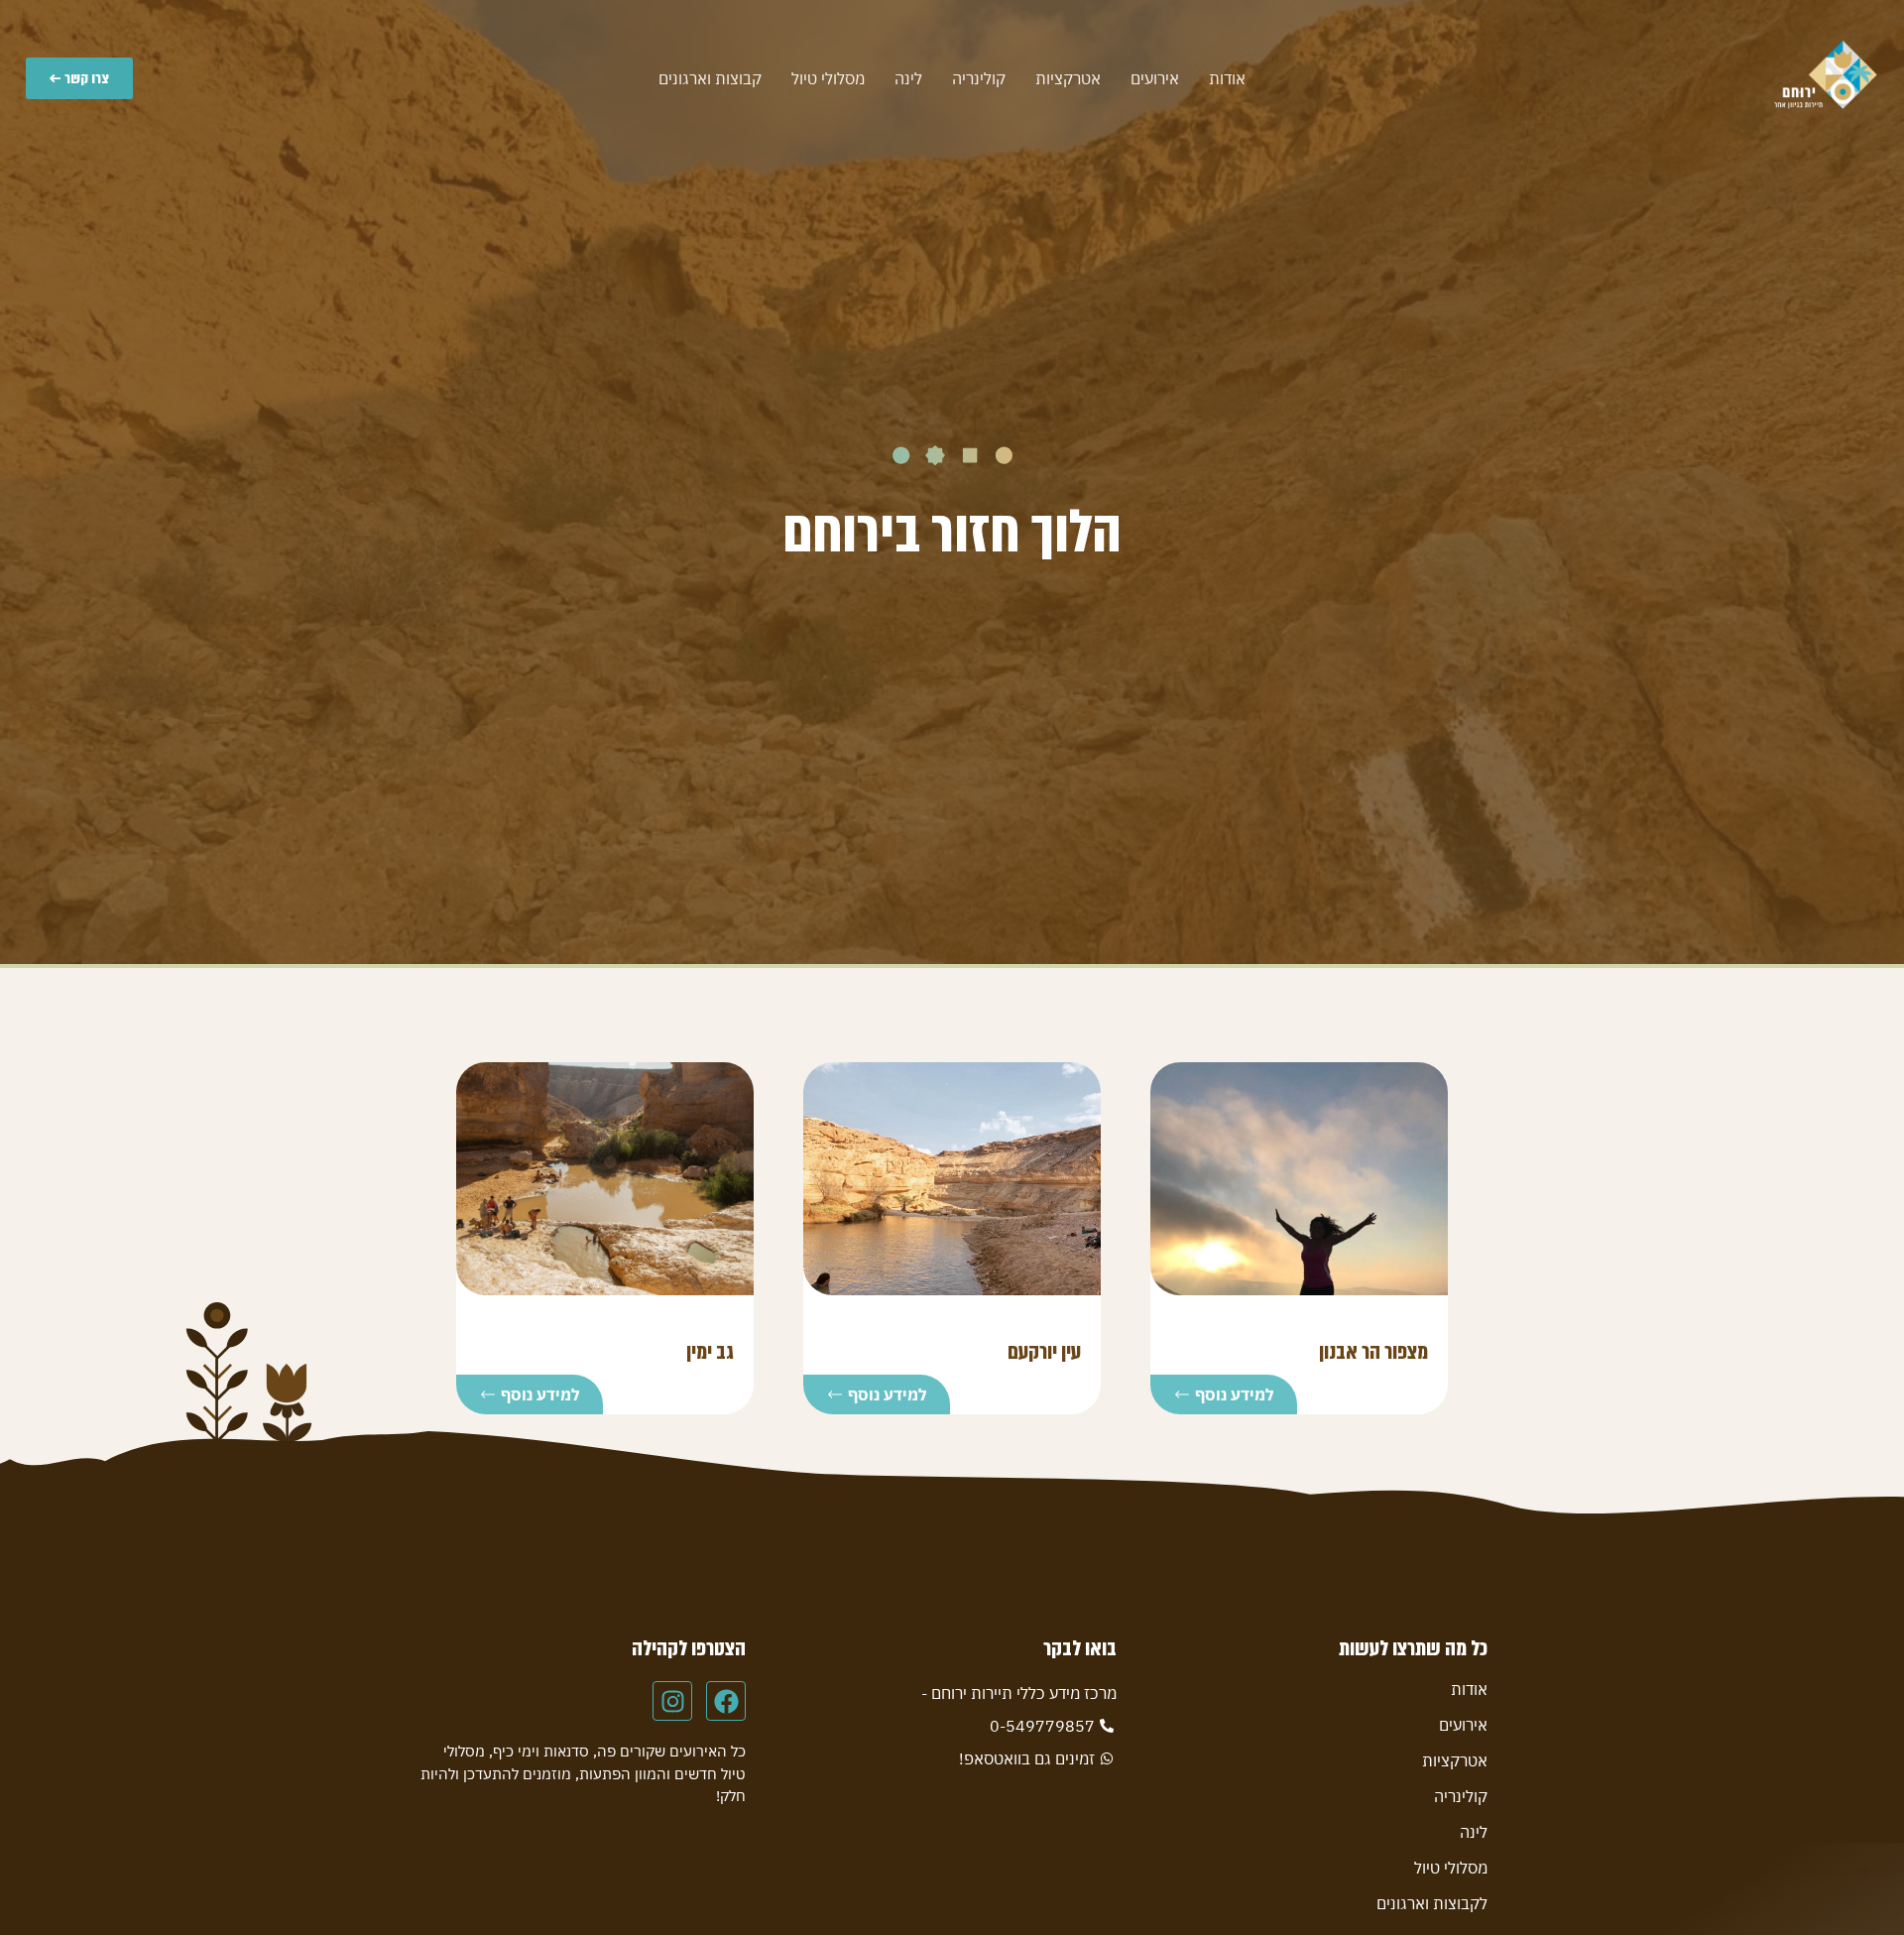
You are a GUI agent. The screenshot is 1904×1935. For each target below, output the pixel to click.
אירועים (1155, 78)
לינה (908, 78)
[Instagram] (672, 1701)
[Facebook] (726, 1701)
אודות (1227, 78)
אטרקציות (1068, 78)
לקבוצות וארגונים (1432, 1903)
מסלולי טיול (828, 78)
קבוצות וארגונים (710, 78)
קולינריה (979, 78)
